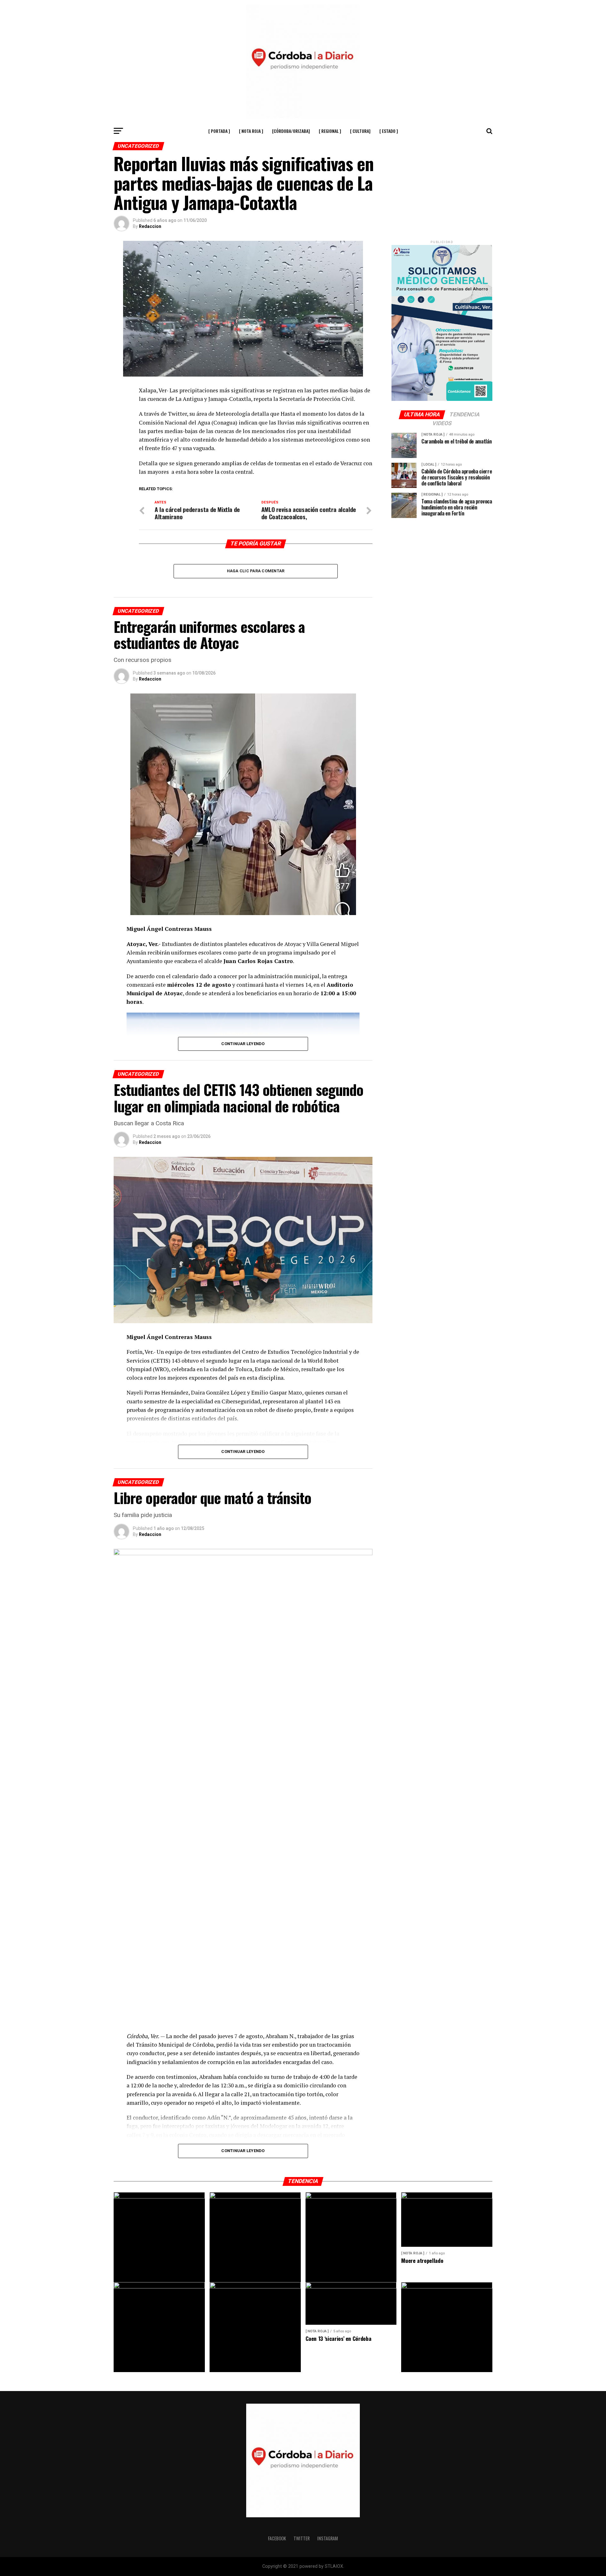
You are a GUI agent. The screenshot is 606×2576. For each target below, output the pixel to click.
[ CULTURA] (360, 131)
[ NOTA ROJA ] (251, 131)
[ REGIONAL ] (330, 131)
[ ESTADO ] (389, 131)
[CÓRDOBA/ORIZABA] (291, 131)
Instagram (328, 2538)
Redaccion (150, 226)
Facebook (277, 2538)
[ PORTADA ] (219, 131)
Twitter (302, 2538)
